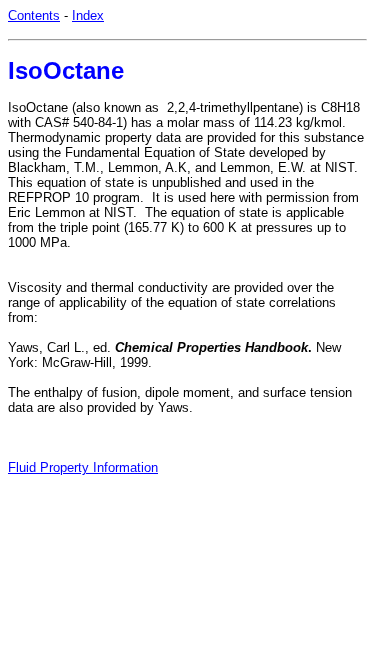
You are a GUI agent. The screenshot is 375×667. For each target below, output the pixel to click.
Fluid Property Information (83, 467)
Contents (34, 15)
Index (88, 15)
